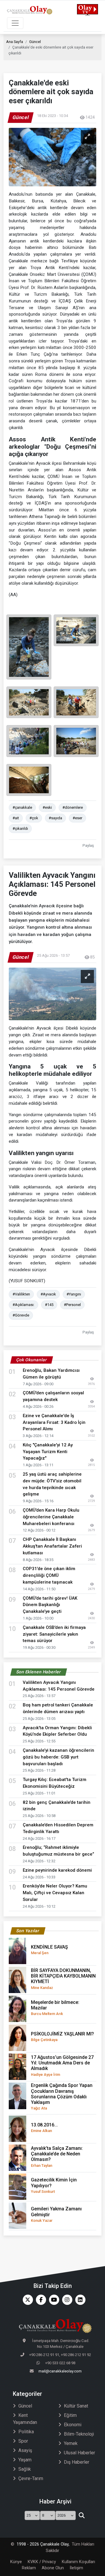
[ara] (82, 2515)
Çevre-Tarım (31, 2478)
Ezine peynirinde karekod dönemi (57, 1870)
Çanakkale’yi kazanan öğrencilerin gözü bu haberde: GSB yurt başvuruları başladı (58, 1757)
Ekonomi (73, 2425)
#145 (49, 1305)
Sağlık (25, 2469)
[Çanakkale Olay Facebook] (40, 2300)
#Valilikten (21, 1294)
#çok (34, 818)
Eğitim (70, 2415)
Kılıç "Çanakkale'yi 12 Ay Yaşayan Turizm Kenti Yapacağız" (48, 1452)
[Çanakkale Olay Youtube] (53, 2300)
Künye (16, 2562)
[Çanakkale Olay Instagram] (66, 2300)
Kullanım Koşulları (78, 2562)
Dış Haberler (77, 2462)
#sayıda (55, 818)
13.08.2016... (44, 2127)
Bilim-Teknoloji (79, 2434)
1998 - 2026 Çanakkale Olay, (43, 2544)
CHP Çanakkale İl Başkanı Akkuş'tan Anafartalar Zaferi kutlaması (52, 1546)
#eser (77, 818)
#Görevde (21, 1315)
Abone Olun (53, 2568)
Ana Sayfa (15, 42)
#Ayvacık (48, 1294)
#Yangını (74, 1294)
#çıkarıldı (20, 828)
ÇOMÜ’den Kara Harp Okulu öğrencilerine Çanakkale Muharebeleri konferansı (51, 1517)
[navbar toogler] (15, 23)
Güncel (35, 42)
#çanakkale (22, 807)
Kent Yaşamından (25, 2419)
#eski (47, 807)
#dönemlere (73, 807)
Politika (26, 2432)
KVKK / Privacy (42, 2562)
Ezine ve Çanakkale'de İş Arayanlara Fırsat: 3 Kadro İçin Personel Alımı (54, 1422)
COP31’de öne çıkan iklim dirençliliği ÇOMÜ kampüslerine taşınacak (49, 1575)
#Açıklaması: (23, 1305)
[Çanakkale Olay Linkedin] (79, 2300)
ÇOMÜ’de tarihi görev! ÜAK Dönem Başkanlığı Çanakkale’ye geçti (50, 1605)
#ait (16, 818)
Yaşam (25, 2460)
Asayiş (25, 2450)
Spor (23, 2441)
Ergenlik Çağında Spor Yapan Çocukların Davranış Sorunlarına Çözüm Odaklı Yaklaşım (62, 2096)
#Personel (72, 1305)
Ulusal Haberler (79, 2453)
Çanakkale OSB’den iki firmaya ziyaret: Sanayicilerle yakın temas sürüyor (54, 1634)
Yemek (71, 2443)
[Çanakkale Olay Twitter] (26, 2300)
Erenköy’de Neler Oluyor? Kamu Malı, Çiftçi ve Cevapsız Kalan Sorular (55, 1893)
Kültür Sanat (76, 2406)
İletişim (76, 2568)
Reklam (29, 2568)
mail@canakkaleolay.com (60, 2371)
